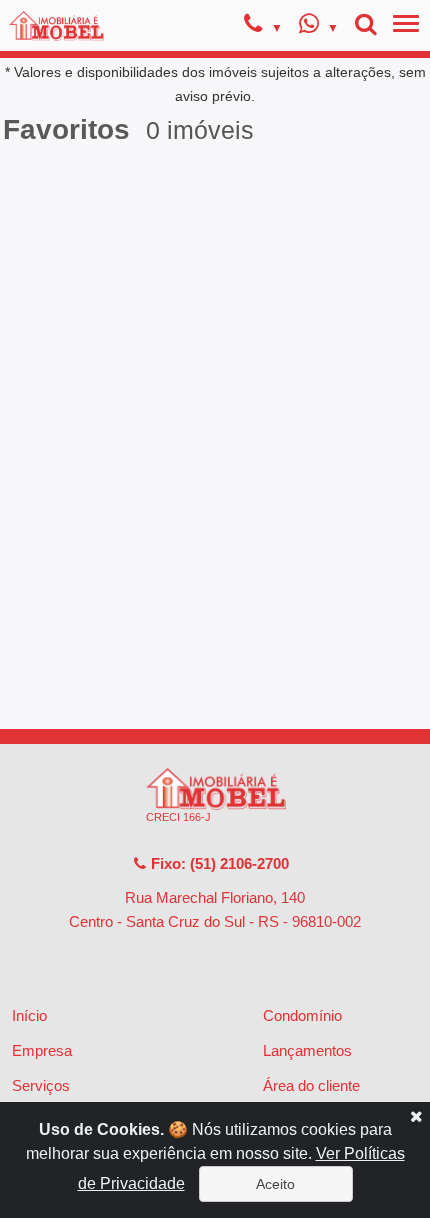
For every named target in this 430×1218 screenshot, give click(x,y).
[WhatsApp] (318, 26)
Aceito (275, 1184)
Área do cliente (311, 1085)
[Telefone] (263, 26)
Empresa (42, 1050)
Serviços (41, 1085)
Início (29, 1015)
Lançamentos (307, 1050)
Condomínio (302, 1015)
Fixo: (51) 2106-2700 (218, 863)
